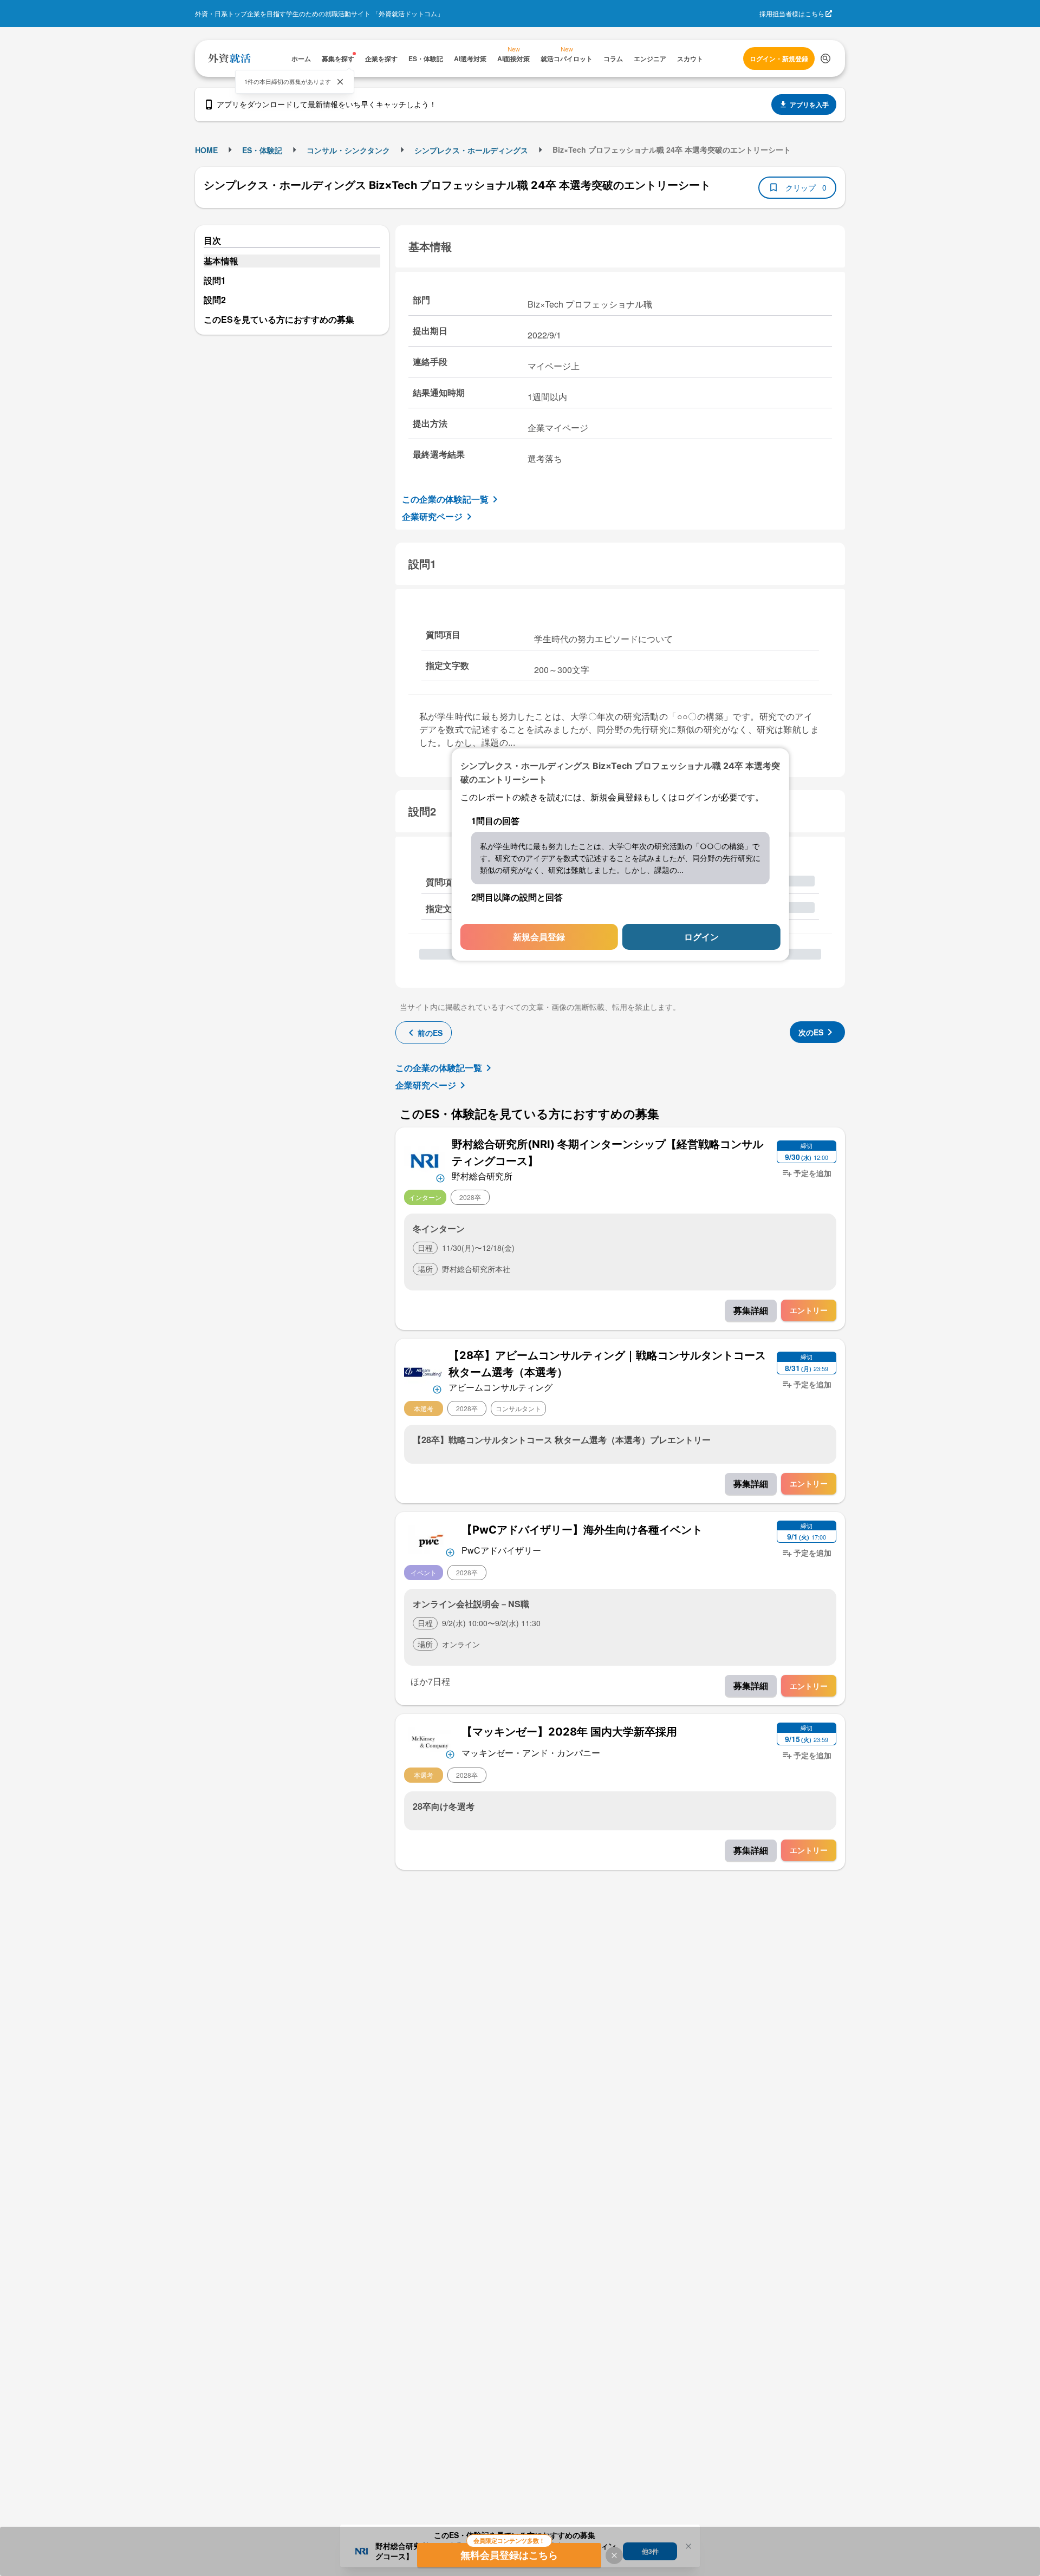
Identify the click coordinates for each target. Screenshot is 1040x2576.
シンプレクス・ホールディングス (471, 150)
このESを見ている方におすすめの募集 (279, 319)
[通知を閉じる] (340, 82)
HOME (206, 150)
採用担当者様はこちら (792, 13)
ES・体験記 (262, 150)
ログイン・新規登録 (779, 58)
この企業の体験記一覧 (445, 499)
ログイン (701, 937)
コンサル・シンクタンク (348, 150)
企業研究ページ (432, 516)
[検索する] (825, 58)
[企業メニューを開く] (425, 1160)
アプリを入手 (809, 105)
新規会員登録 (539, 937)
